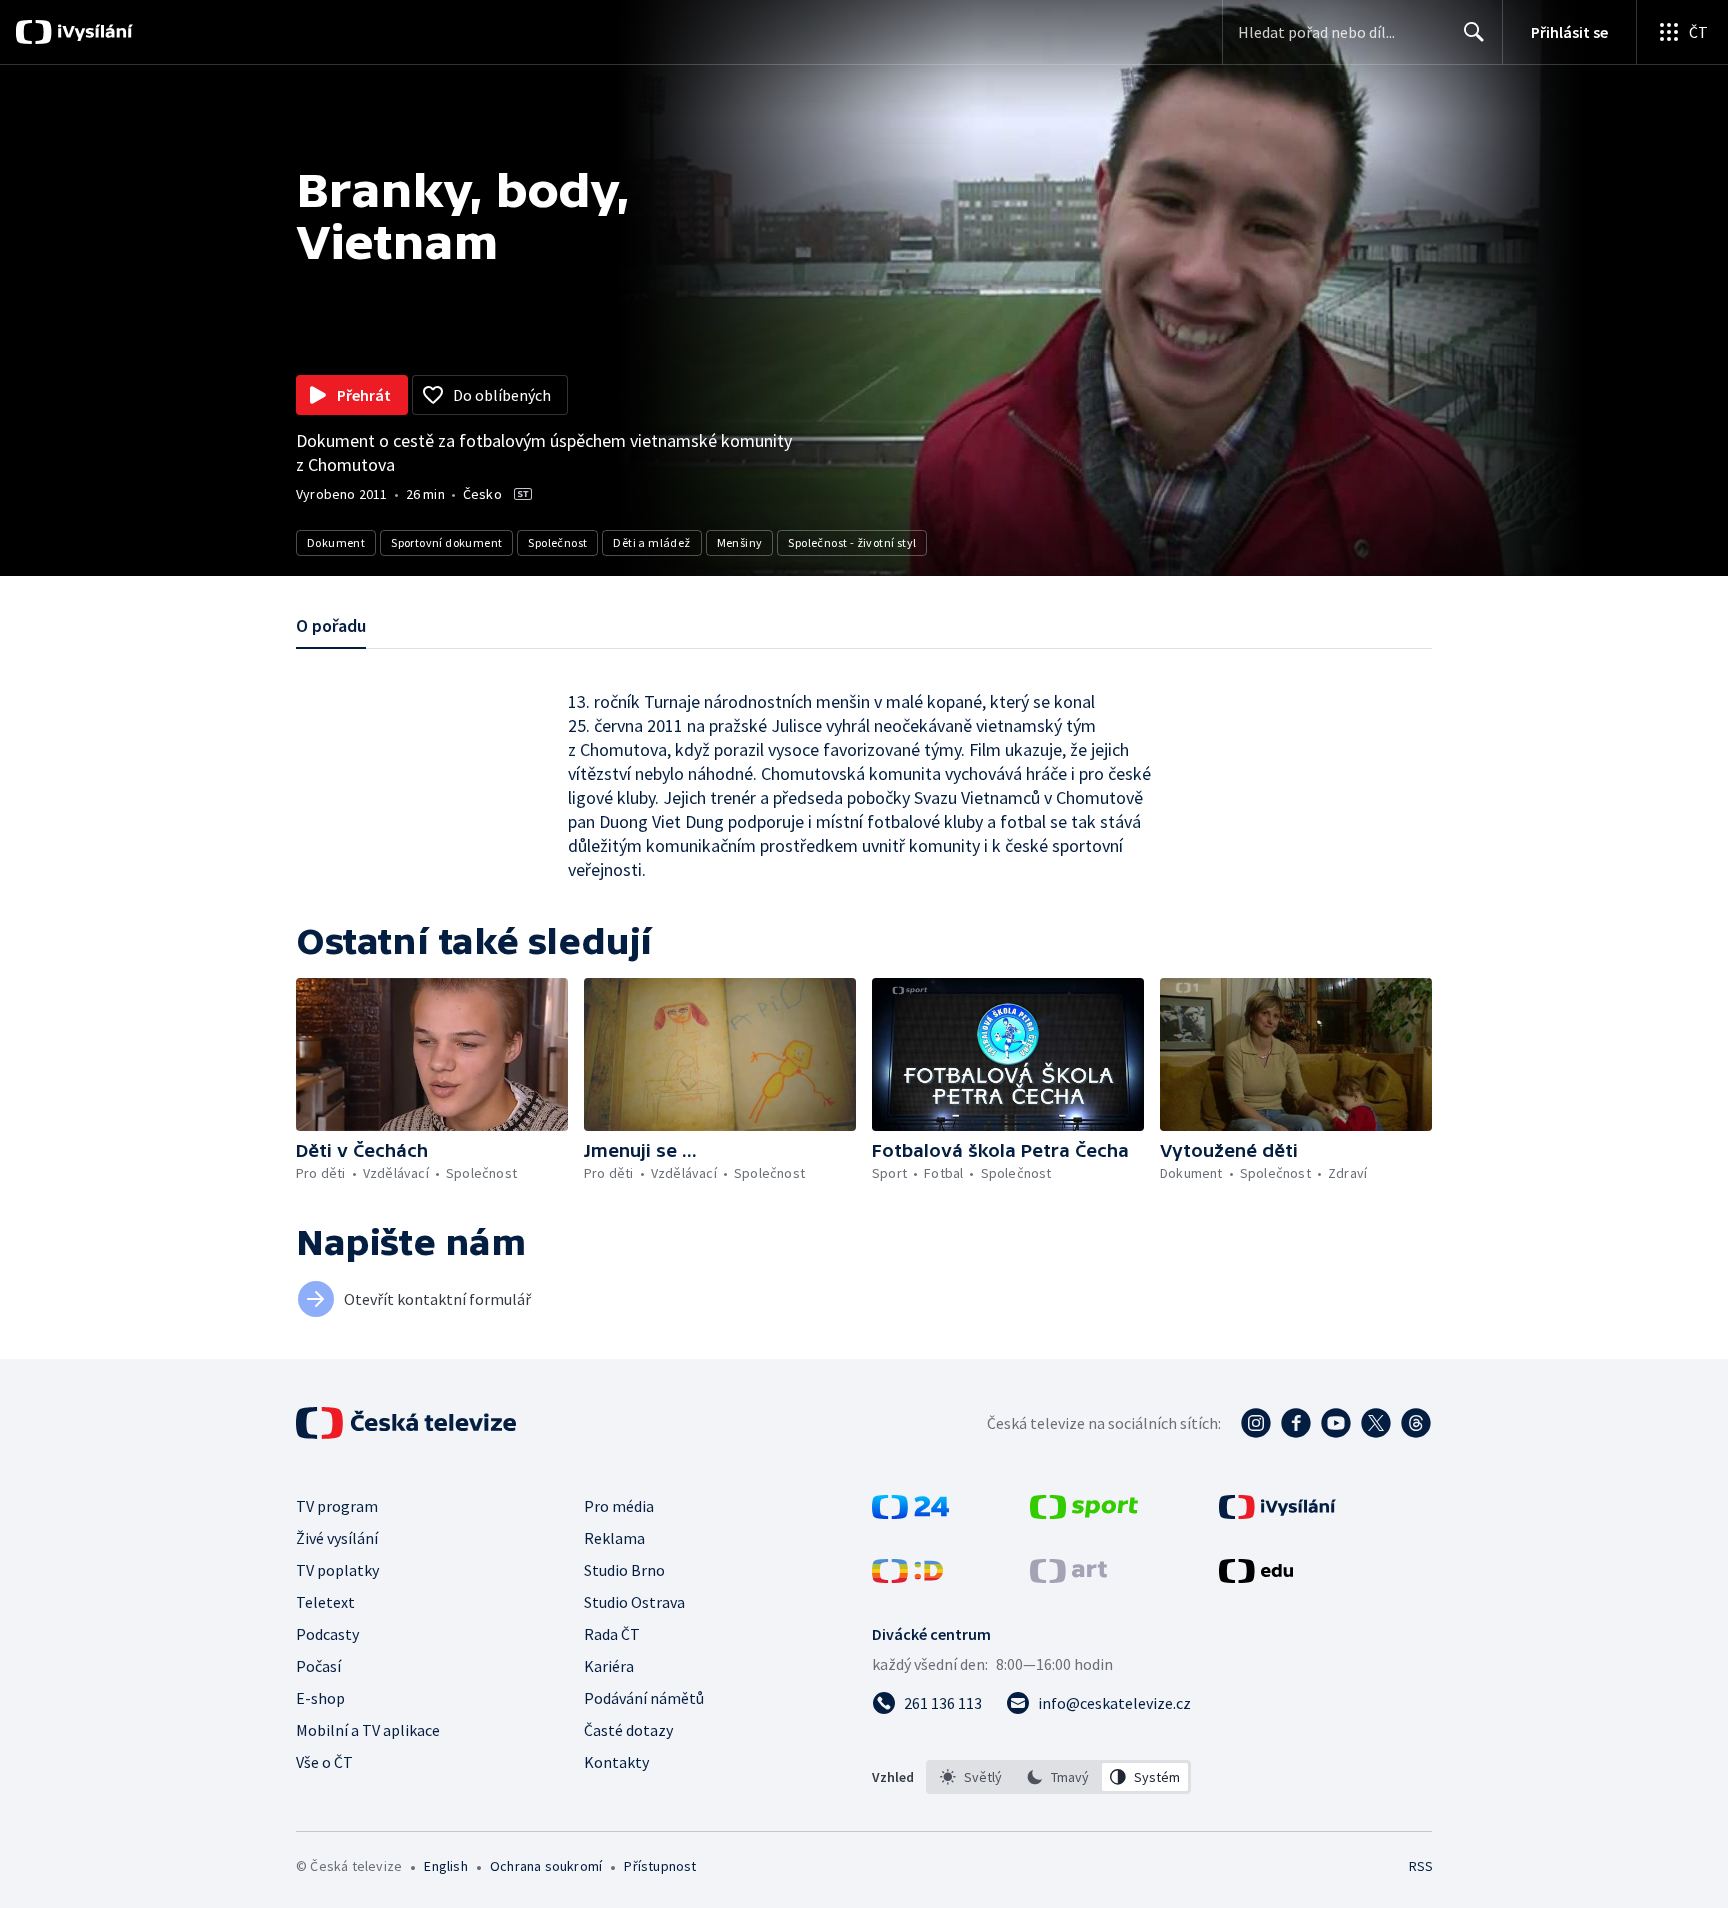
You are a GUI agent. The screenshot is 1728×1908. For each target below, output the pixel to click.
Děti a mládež (651, 542)
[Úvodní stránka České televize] (408, 1423)
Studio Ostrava (634, 1602)
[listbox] (1058, 1777)
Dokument (336, 542)
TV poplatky (337, 1570)
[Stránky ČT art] (1068, 1577)
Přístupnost (660, 1866)
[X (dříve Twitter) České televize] (1376, 1423)
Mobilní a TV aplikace (368, 1730)
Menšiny (740, 542)
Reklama (614, 1538)
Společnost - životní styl (852, 542)
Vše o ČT (324, 1762)
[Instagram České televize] (1256, 1423)
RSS (1421, 1866)
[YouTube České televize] (1336, 1423)
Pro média (619, 1506)
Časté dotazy (628, 1730)
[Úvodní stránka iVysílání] (92, 32)
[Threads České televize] (1416, 1423)
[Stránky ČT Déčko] (907, 1577)
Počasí (318, 1666)
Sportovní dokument (446, 542)
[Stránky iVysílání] (1277, 1513)
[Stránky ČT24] (910, 1513)
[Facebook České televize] (1296, 1423)
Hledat (1474, 32)
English (445, 1866)
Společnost (557, 542)
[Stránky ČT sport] (1084, 1513)
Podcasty (327, 1634)
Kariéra (609, 1666)
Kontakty (616, 1762)
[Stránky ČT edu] (1256, 1577)
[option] (971, 1777)
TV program (337, 1506)
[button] (432, 1054)
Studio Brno (624, 1570)
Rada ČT (612, 1634)
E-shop (320, 1698)
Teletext (325, 1602)
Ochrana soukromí (546, 1866)
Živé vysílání (337, 1538)
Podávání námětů (644, 1698)
